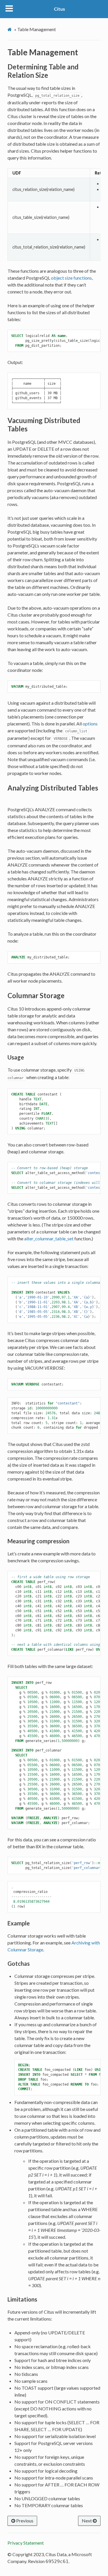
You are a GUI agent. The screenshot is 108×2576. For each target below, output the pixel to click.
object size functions (71, 278)
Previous (24, 2521)
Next (87, 2521)
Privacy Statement (26, 2543)
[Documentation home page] (10, 29)
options (90, 724)
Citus (59, 9)
